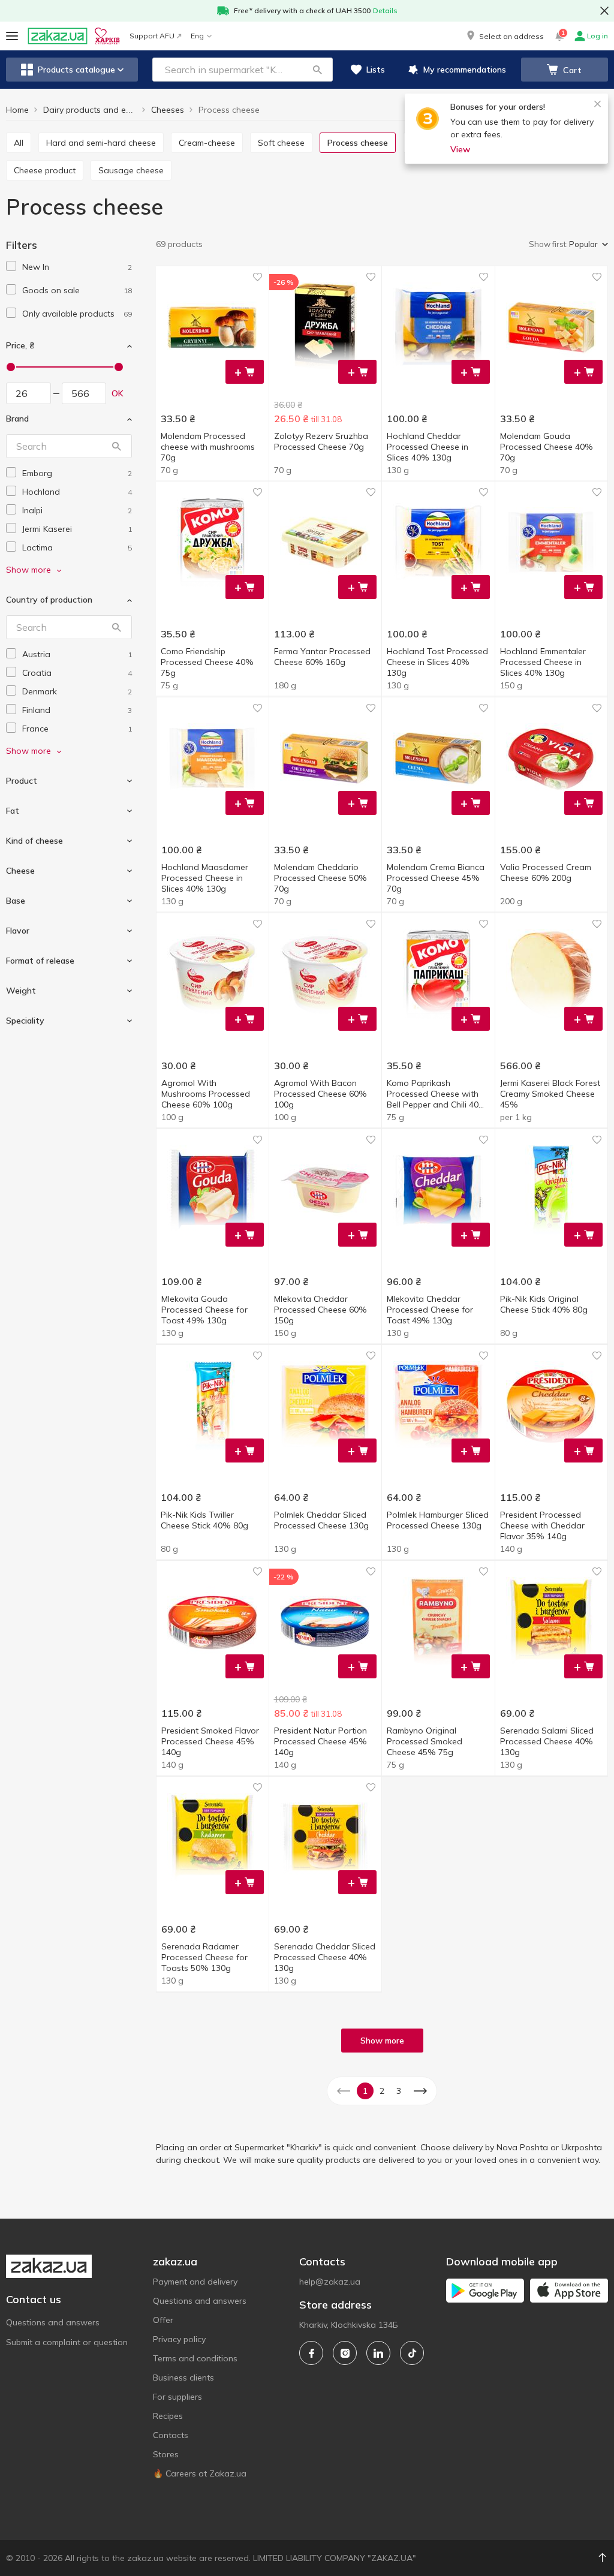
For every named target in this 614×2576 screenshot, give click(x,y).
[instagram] (345, 2353)
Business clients (183, 2378)
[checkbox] (11, 266)
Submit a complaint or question (67, 2342)
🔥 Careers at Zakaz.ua (200, 2473)
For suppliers (177, 2397)
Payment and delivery (195, 2282)
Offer (163, 2320)
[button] (504, 36)
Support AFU (152, 36)
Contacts (171, 2435)
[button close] (604, 11)
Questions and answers (53, 2322)
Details (385, 10)
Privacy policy (179, 2339)
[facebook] (311, 2353)
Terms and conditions (195, 2358)
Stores (166, 2454)
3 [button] (399, 2091)
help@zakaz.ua (330, 2282)
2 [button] (382, 2091)
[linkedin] (378, 2353)
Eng (197, 36)
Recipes (168, 2416)
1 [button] (365, 2091)
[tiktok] (412, 2353)
